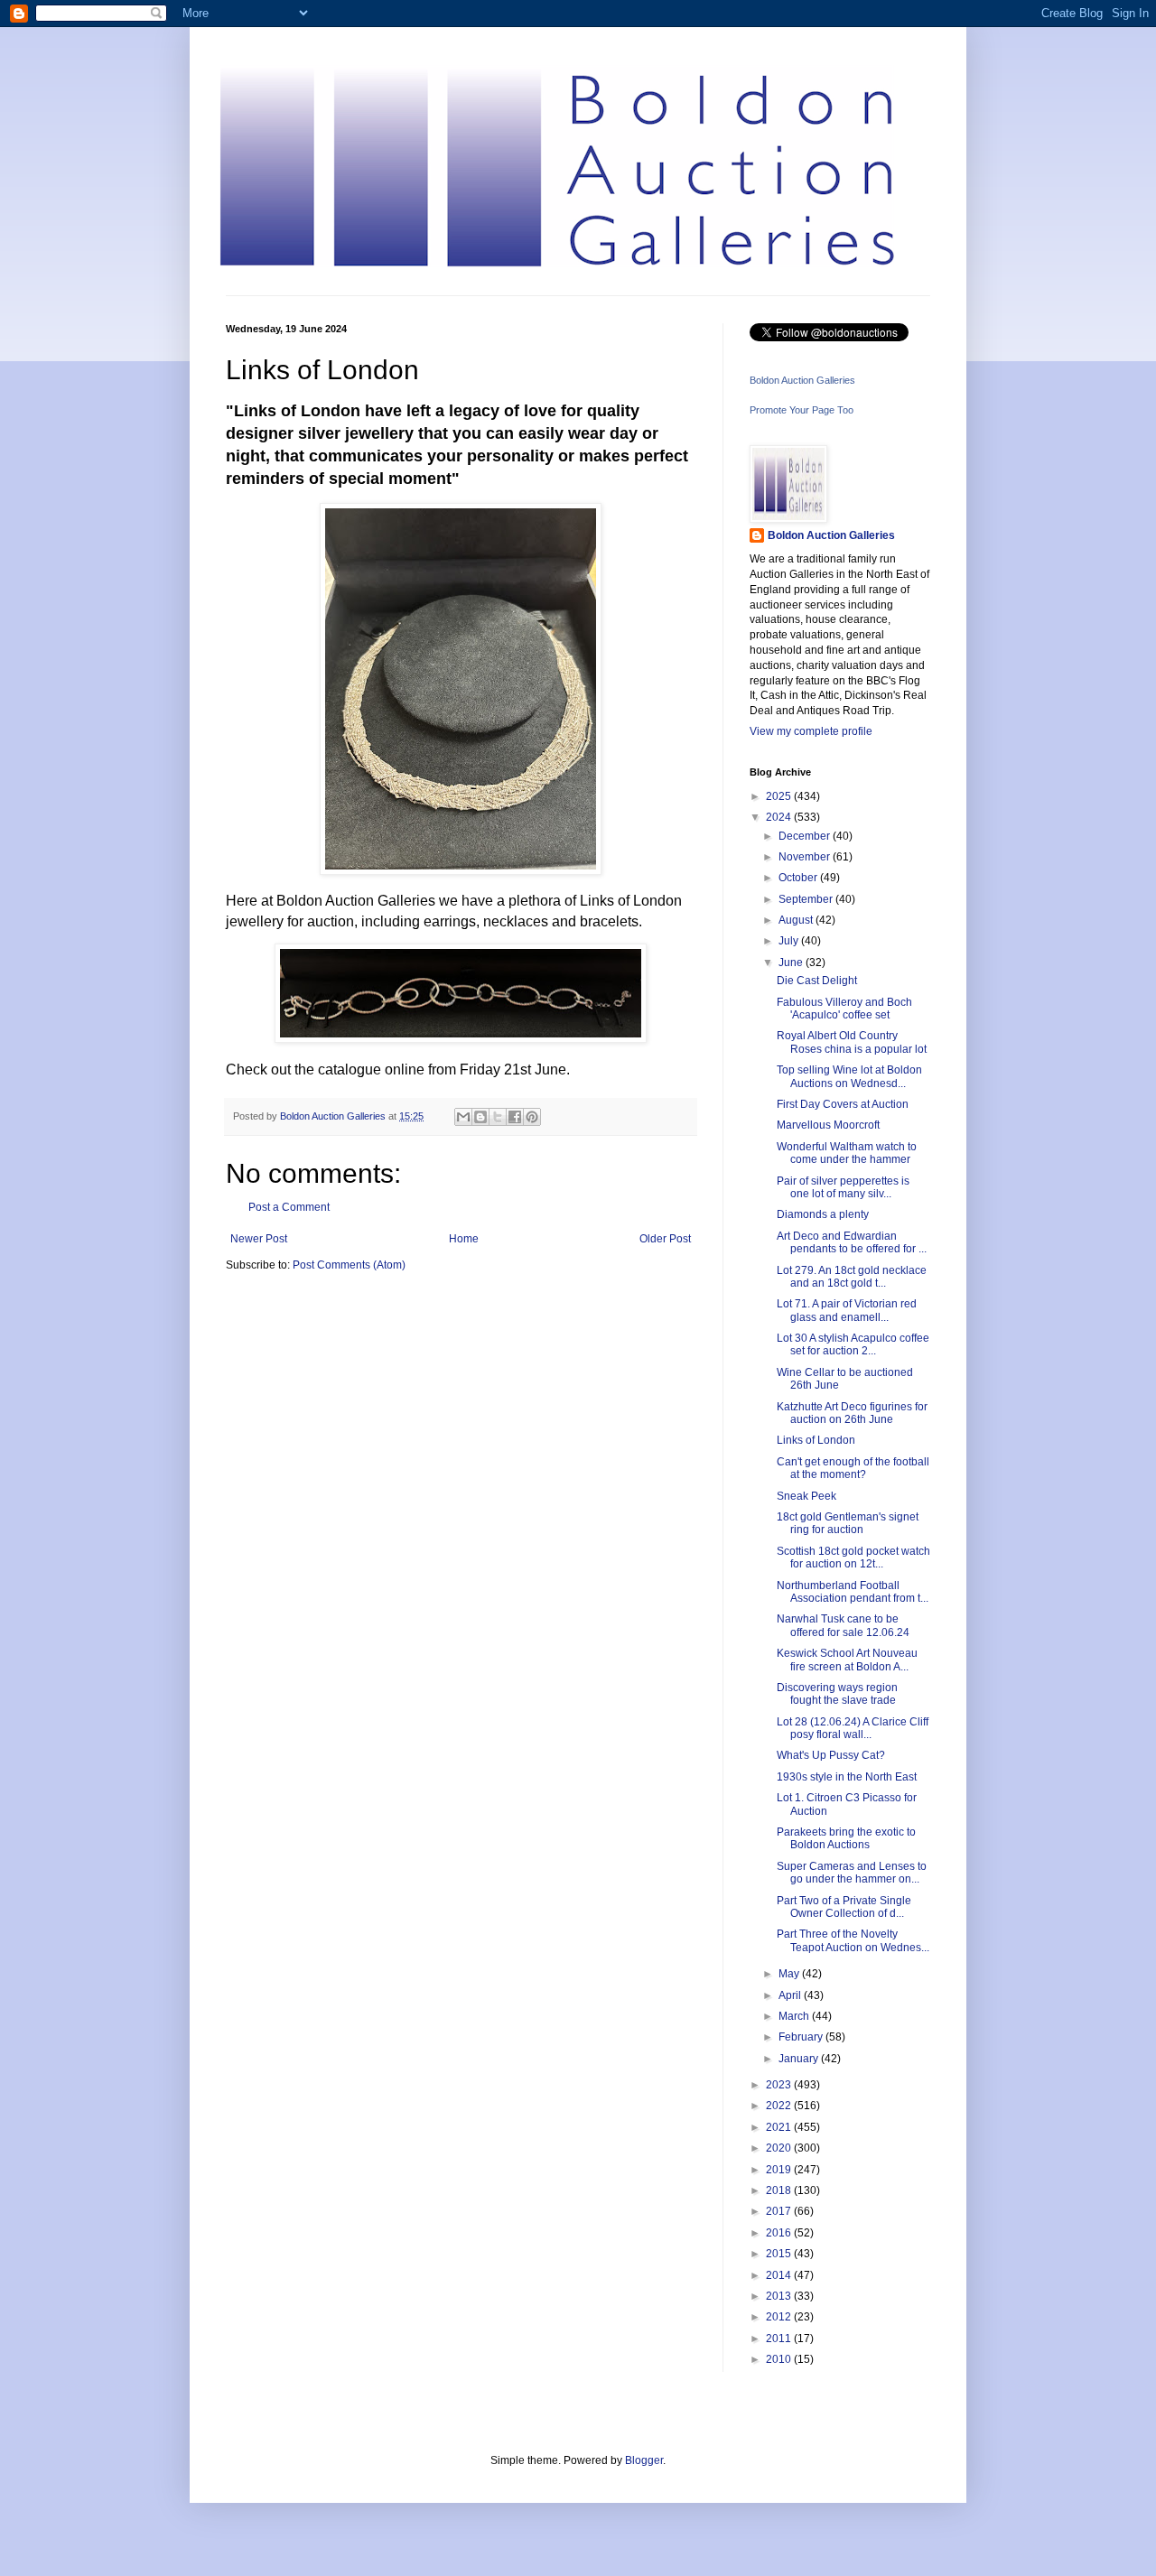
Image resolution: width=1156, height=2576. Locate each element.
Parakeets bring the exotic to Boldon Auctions (846, 1838)
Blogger (644, 2460)
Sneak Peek (806, 1496)
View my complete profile (811, 731)
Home (464, 1239)
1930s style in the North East (847, 1777)
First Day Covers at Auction (843, 1104)
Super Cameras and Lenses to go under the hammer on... (852, 1873)
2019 (780, 2170)
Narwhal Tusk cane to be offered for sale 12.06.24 (843, 1625)
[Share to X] (498, 1117)
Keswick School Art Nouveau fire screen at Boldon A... (847, 1660)
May (790, 1974)
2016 (780, 2233)
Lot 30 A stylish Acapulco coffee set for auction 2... (853, 1344)
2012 (780, 2317)
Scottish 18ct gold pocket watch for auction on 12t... (853, 1558)
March (795, 2016)
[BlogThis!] (480, 1117)
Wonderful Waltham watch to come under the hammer (847, 1153)
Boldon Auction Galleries (802, 380)
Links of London (816, 1440)
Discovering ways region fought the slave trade (837, 1694)
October (799, 878)
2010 (780, 2359)
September (807, 899)
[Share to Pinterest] (532, 1117)
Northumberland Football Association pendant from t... (853, 1592)
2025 (780, 796)
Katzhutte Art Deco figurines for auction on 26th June (852, 1413)
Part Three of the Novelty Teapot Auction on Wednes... (853, 1940)
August (797, 920)
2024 (780, 817)
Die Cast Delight (817, 981)
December (806, 836)
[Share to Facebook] (515, 1117)
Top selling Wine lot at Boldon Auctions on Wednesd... (849, 1076)
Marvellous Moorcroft (828, 1125)
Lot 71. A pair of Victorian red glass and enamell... (847, 1310)
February (802, 2037)
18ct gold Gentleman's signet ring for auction (848, 1523)
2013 (780, 2296)
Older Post (665, 1239)
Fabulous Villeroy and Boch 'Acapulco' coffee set (844, 1009)
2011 (780, 2339)
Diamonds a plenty (823, 1214)
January (800, 2059)
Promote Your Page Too (802, 410)
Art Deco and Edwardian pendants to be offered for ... (852, 1242)
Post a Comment (289, 1207)
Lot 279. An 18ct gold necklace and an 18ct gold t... (852, 1277)
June (792, 963)
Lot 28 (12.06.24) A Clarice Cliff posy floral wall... (853, 1728)
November (806, 857)
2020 (780, 2148)
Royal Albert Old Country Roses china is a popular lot (852, 1042)
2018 (780, 2190)
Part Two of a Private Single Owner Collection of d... (844, 1907)
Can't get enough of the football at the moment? (853, 1468)
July (790, 941)
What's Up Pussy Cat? (831, 1755)
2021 (780, 2127)
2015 (780, 2254)
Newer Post (259, 1239)
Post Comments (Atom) (349, 1265)
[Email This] (463, 1117)
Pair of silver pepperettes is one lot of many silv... (843, 1187)
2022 (780, 2106)
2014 (780, 2275)
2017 (780, 2211)
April (791, 1995)
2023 (780, 2085)
